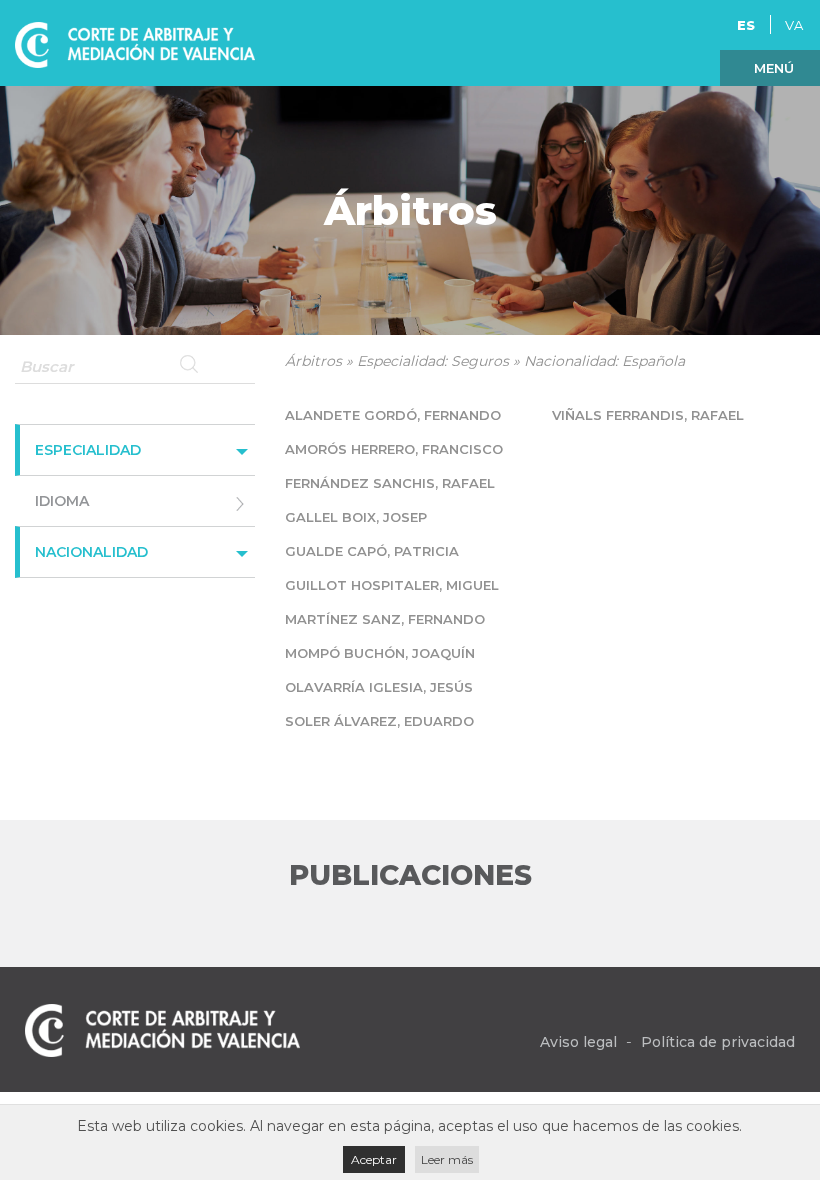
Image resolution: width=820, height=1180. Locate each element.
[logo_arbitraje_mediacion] (135, 41)
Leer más (447, 1159)
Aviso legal (578, 1042)
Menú (774, 68)
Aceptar (374, 1159)
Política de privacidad (718, 1042)
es (746, 25)
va (794, 25)
